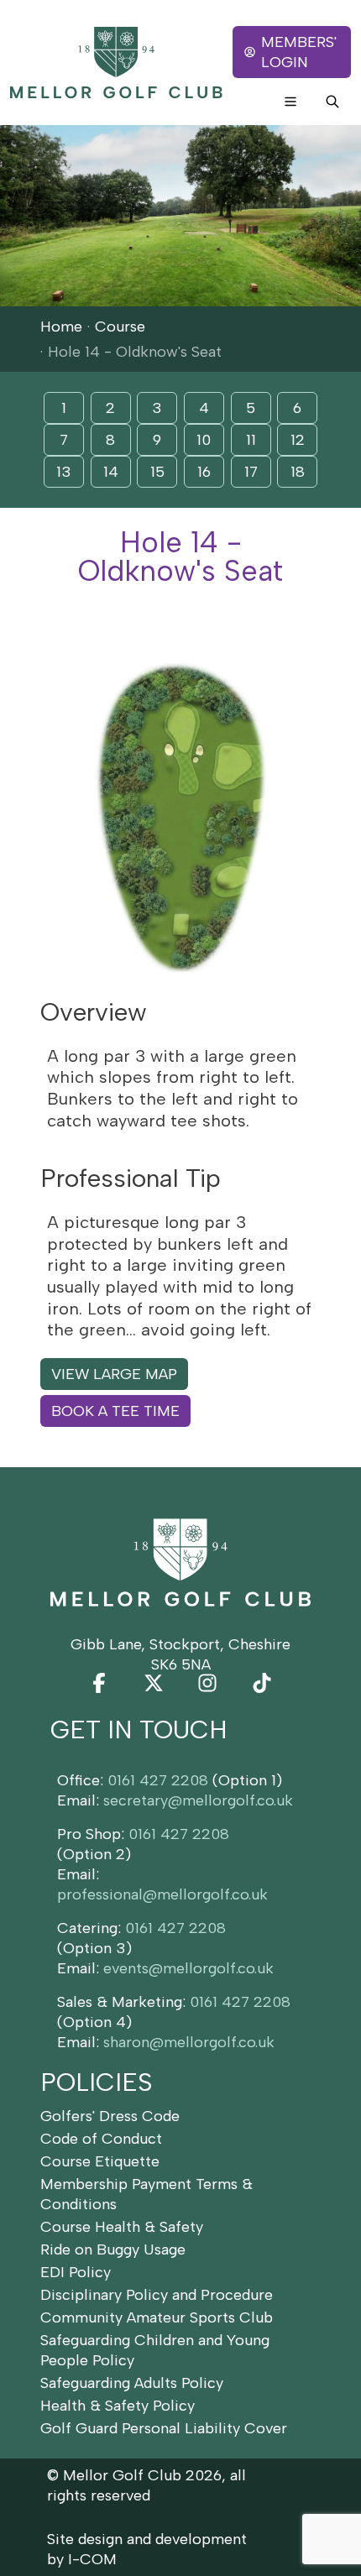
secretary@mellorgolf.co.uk (198, 1800)
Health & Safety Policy (118, 2406)
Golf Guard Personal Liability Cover (164, 2428)
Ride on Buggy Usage (113, 2249)
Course (120, 327)
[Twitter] (154, 1683)
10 (204, 440)
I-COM (92, 2559)
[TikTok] (262, 1683)
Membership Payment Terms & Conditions (146, 2194)
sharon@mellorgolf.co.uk (189, 2042)
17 (251, 472)
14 (111, 472)
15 (157, 472)
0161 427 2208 (158, 1780)
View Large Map (114, 1374)
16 (204, 472)
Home (61, 327)
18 (298, 472)
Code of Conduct (101, 2139)
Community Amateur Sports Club (157, 2317)
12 (298, 440)
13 (64, 472)
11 (251, 440)
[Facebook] (99, 1683)
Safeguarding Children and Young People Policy (155, 2350)
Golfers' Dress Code (110, 2116)
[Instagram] (207, 1683)
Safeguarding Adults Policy (132, 2383)
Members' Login (299, 52)
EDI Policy (76, 2272)
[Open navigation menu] (290, 102)
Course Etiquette (100, 2161)
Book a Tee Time (115, 1411)
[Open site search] (332, 102)
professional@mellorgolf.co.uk (162, 1894)
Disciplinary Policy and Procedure (157, 2295)
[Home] (116, 63)
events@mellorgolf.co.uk (188, 1968)
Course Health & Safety (122, 2227)
